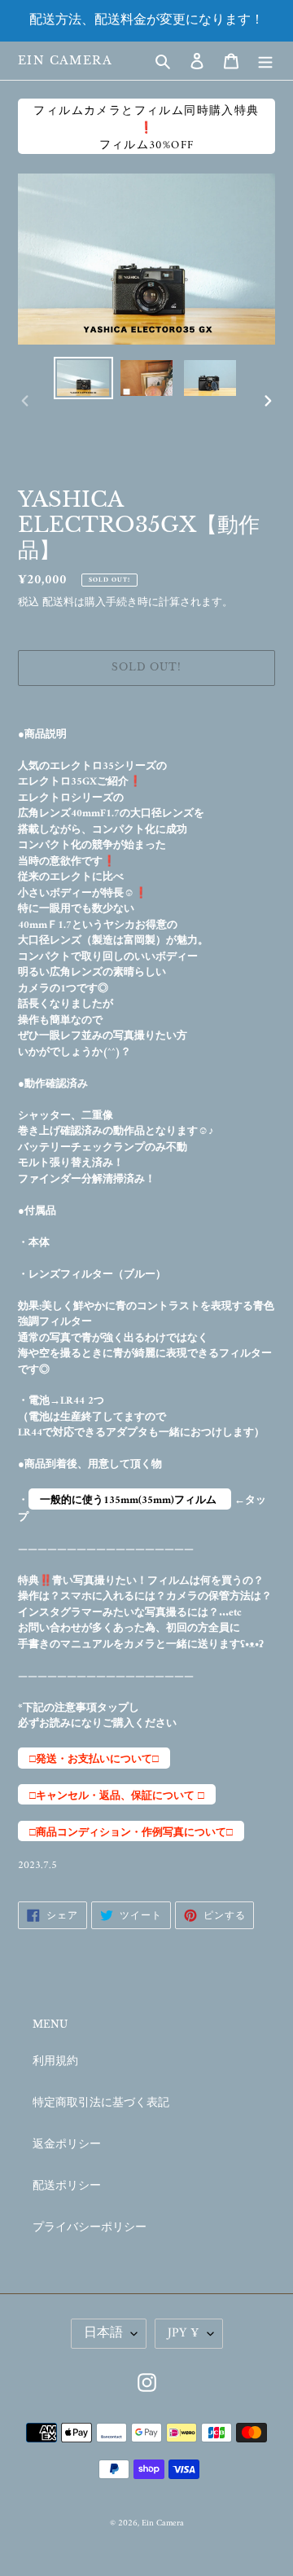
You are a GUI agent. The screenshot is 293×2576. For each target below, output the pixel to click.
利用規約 (55, 2062)
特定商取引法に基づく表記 (101, 2103)
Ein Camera (65, 61)
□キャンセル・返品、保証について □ (117, 1796)
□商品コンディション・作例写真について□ (131, 1833)
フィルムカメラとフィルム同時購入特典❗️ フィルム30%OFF (146, 127)
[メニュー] (265, 61)
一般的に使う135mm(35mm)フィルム (130, 1500)
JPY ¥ (184, 2333)
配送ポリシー (67, 2186)
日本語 (103, 2333)
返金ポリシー (67, 2145)
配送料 (58, 602)
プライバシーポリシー (90, 2228)
